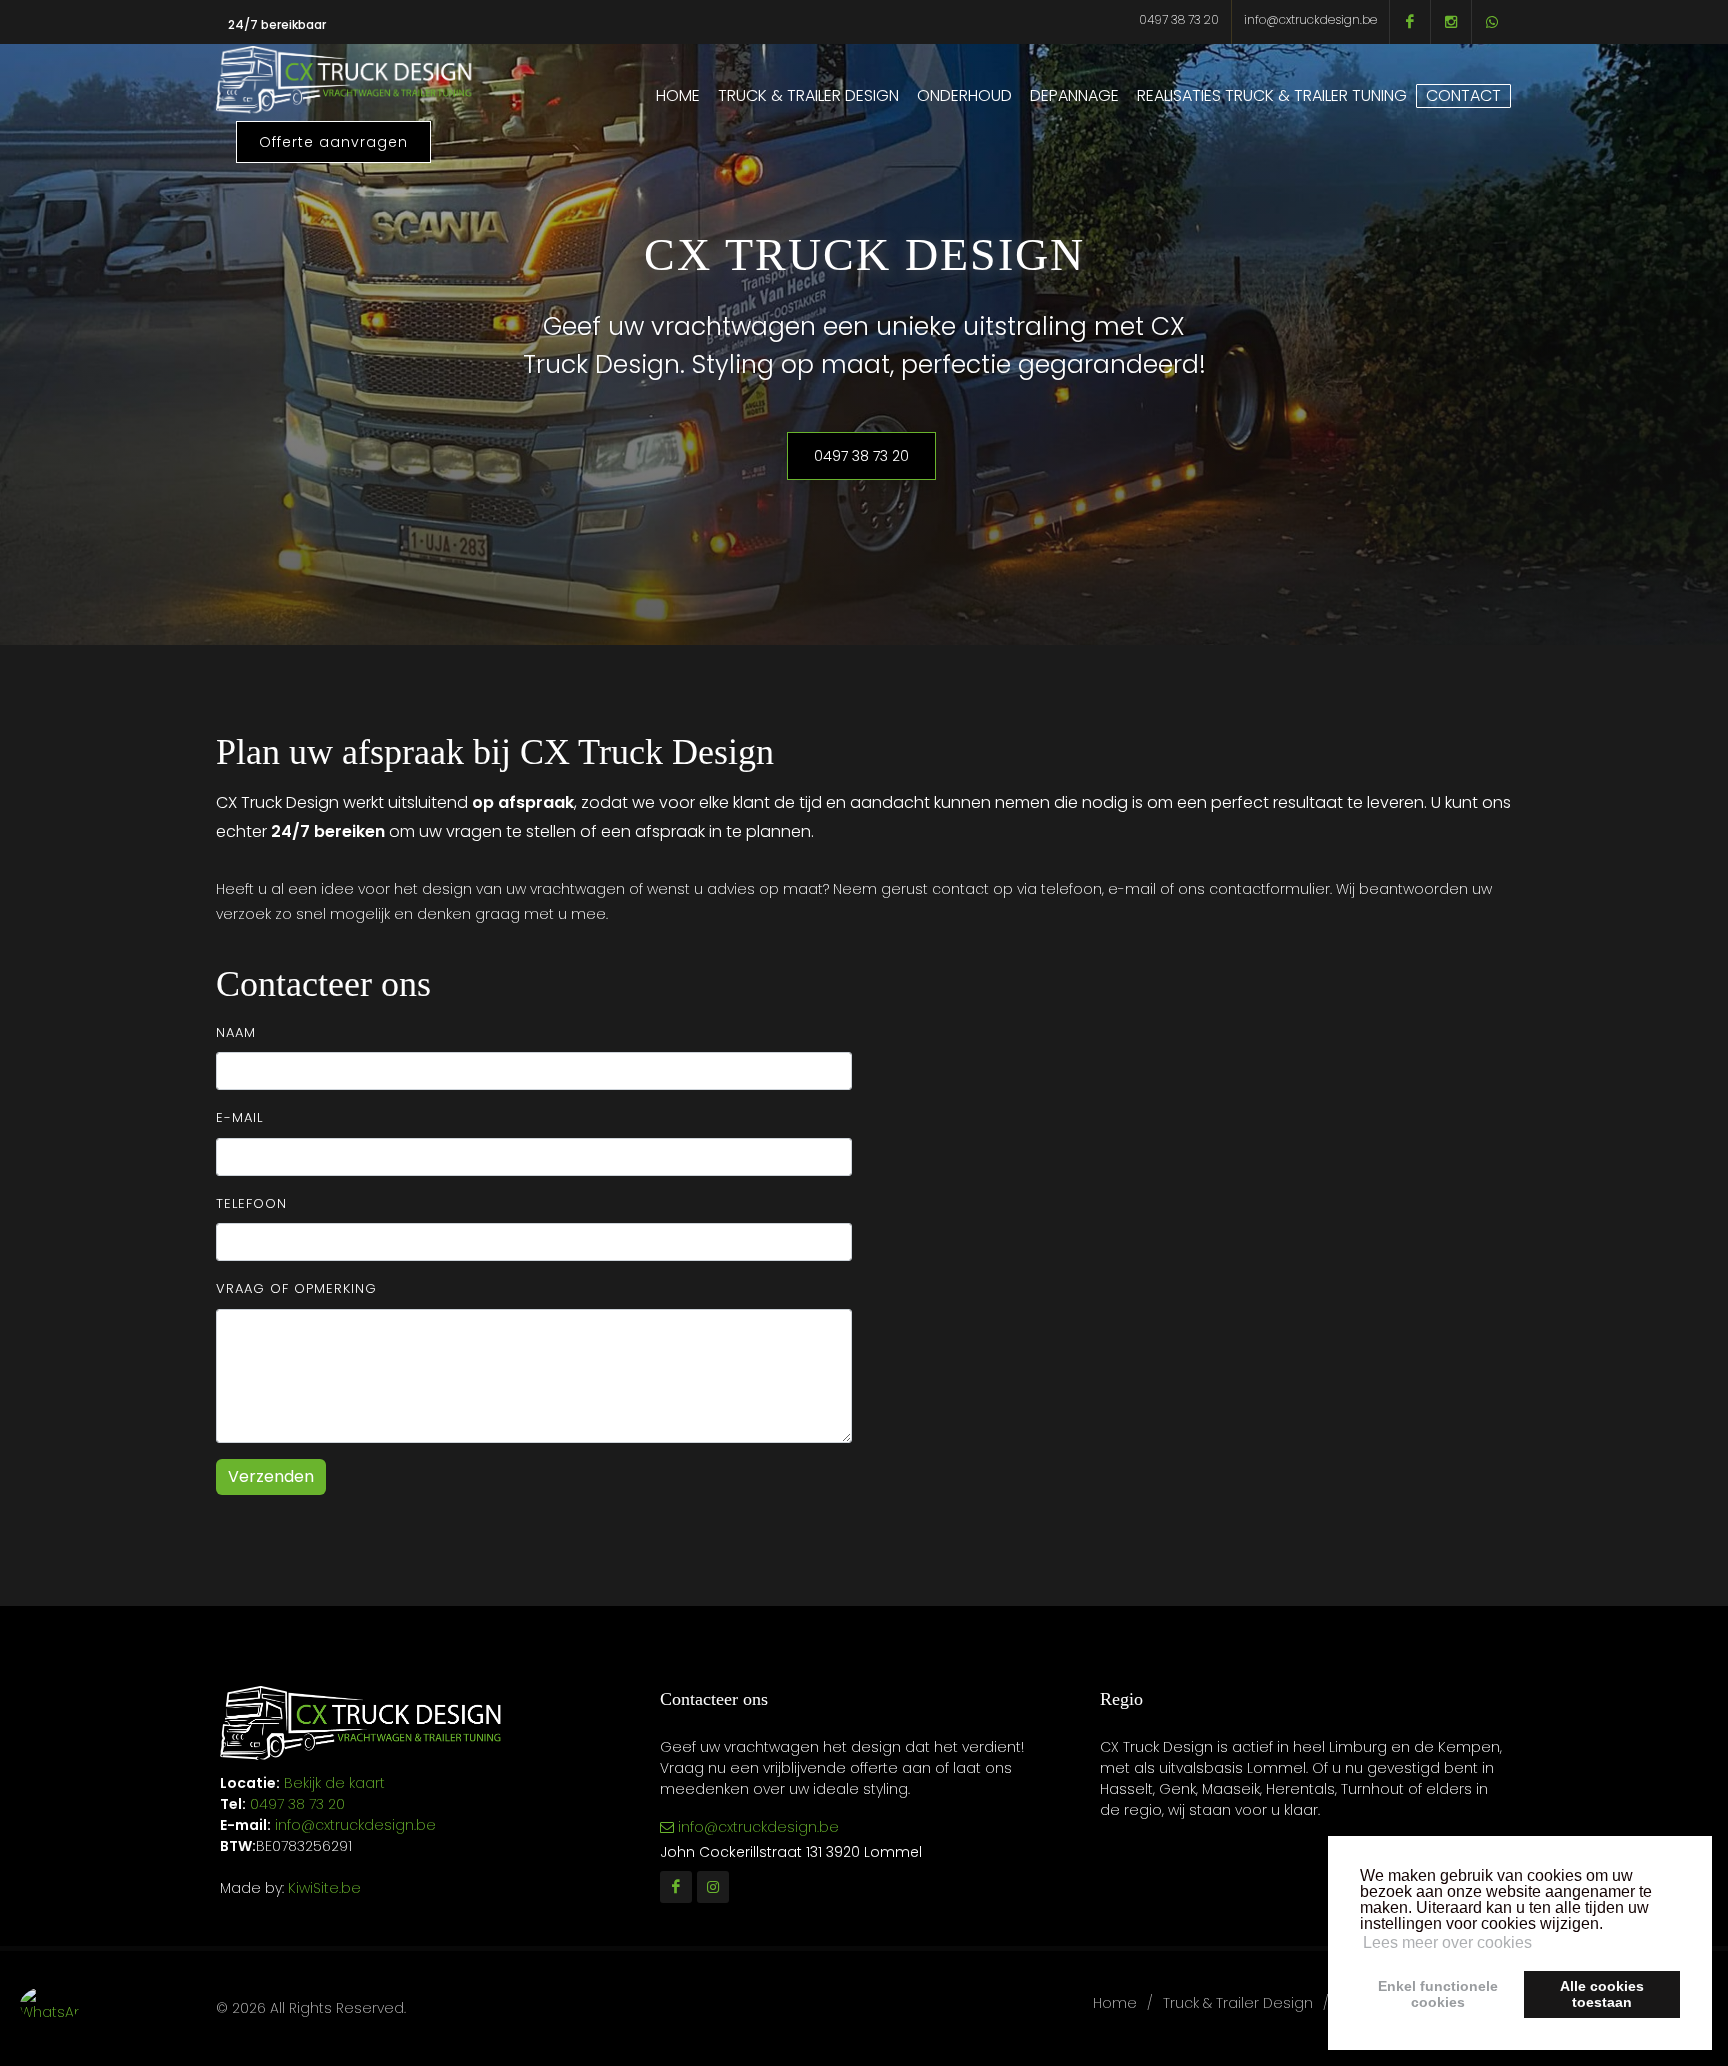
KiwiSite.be (324, 1888)
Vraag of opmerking (296, 1288)
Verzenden (271, 1476)
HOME (678, 96)
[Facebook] (676, 1887)
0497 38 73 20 (1179, 19)
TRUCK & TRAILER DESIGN (808, 96)
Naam (236, 1032)
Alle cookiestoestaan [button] (1602, 1994)
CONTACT (1463, 95)
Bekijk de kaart (332, 1783)
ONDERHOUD (964, 96)
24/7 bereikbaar (277, 24)
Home (1115, 2003)
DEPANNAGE (1074, 96)
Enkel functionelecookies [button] (1438, 1994)
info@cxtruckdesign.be (1310, 19)
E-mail (239, 1117)
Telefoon (251, 1203)
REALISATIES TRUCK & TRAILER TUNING (1272, 96)
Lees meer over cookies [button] (1447, 1942)
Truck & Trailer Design (1238, 2003)
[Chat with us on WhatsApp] (50, 2016)
